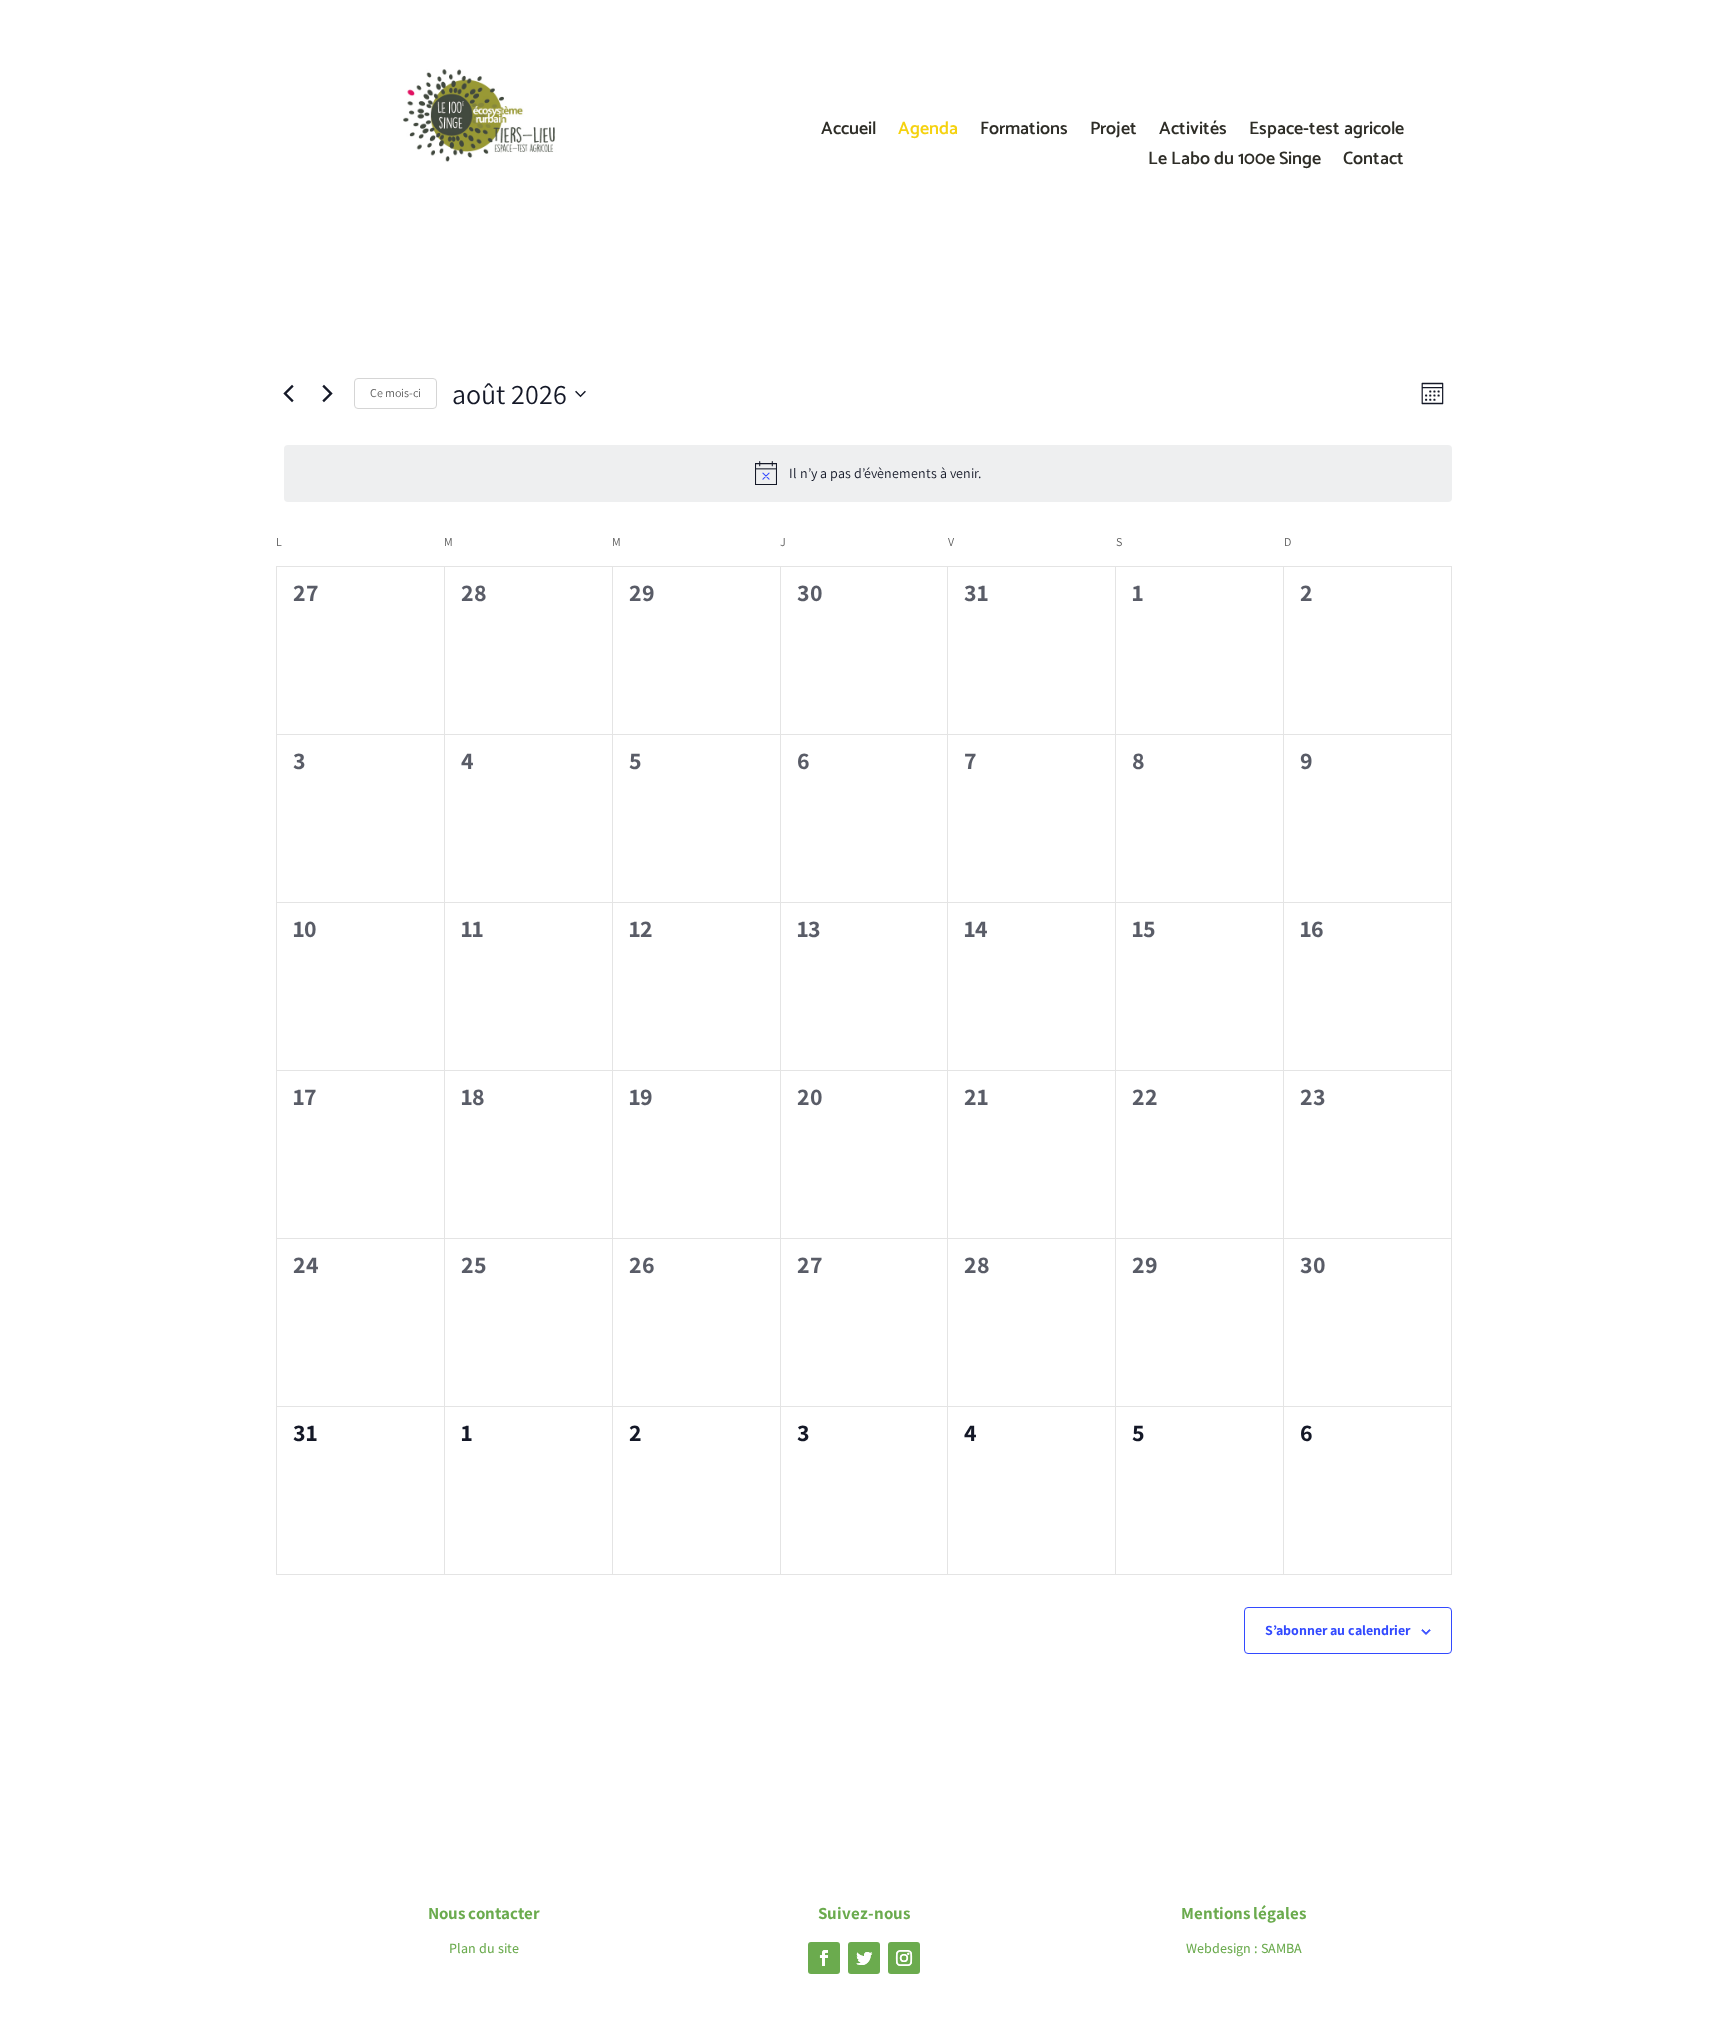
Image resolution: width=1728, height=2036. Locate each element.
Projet (1113, 133)
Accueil (848, 133)
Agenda (928, 133)
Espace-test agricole (1326, 133)
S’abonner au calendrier (1337, 1630)
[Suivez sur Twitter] (864, 1958)
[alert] (868, 473)
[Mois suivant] (327, 394)
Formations (1024, 133)
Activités (1193, 133)
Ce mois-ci (395, 392)
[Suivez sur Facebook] (824, 1958)
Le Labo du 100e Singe (1234, 163)
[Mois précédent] (288, 394)
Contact (1373, 163)
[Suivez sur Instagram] (904, 1958)
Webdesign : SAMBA (1244, 1948)
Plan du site (484, 1948)
